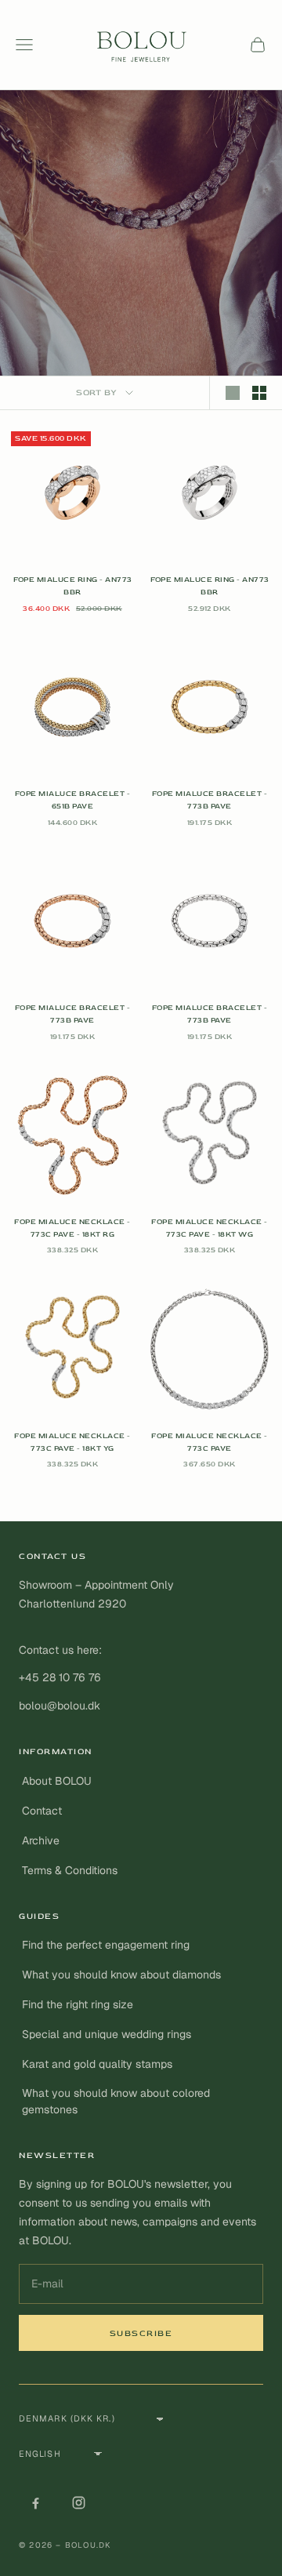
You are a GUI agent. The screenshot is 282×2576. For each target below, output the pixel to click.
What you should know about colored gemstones (116, 2101)
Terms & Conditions (70, 1870)
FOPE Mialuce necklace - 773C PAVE (209, 1442)
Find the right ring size (78, 2004)
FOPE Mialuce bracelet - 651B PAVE (72, 800)
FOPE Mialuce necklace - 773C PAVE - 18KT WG (209, 1228)
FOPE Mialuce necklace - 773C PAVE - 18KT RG (72, 1228)
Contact (42, 1811)
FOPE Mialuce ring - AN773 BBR (73, 586)
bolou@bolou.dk (60, 1706)
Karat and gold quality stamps (97, 2064)
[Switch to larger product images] (233, 393)
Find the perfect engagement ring (106, 1945)
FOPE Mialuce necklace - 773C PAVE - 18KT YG (72, 1442)
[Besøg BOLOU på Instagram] (78, 2502)
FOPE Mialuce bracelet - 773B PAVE (210, 800)
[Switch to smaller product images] (259, 393)
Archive (41, 1840)
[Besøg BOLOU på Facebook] (35, 2502)
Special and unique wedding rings (107, 2034)
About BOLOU (57, 1781)
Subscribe (141, 2333)
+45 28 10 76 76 (60, 1677)
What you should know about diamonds (121, 1975)
